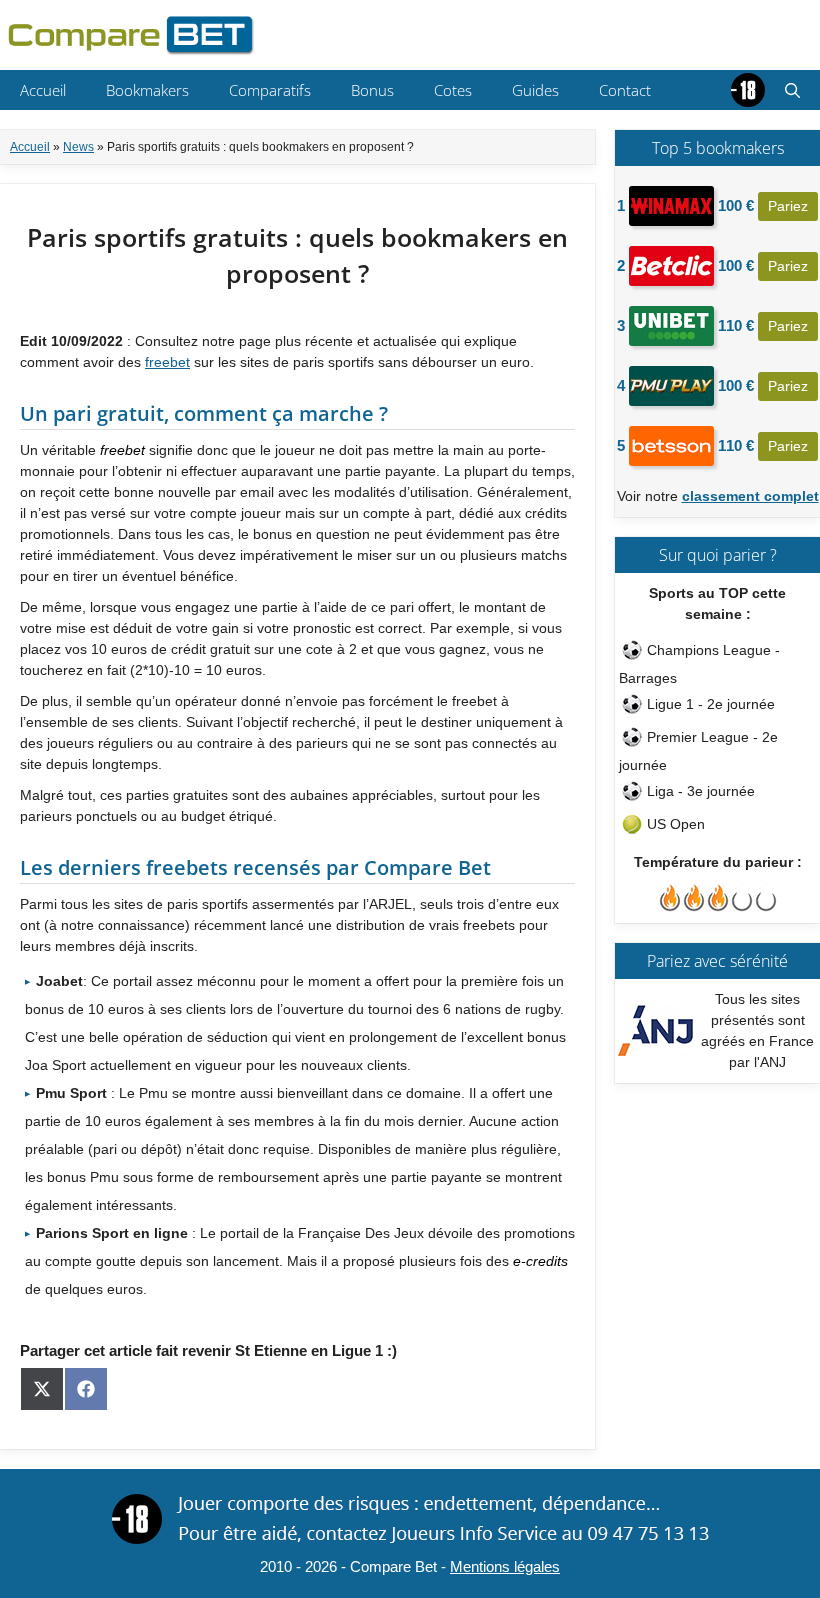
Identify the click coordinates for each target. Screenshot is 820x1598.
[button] (792, 90)
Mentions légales (505, 1566)
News (78, 147)
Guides (535, 90)
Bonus (372, 90)
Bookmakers (147, 90)
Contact (625, 90)
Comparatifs (270, 90)
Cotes (453, 90)
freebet (167, 362)
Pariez (788, 206)
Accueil (43, 90)
